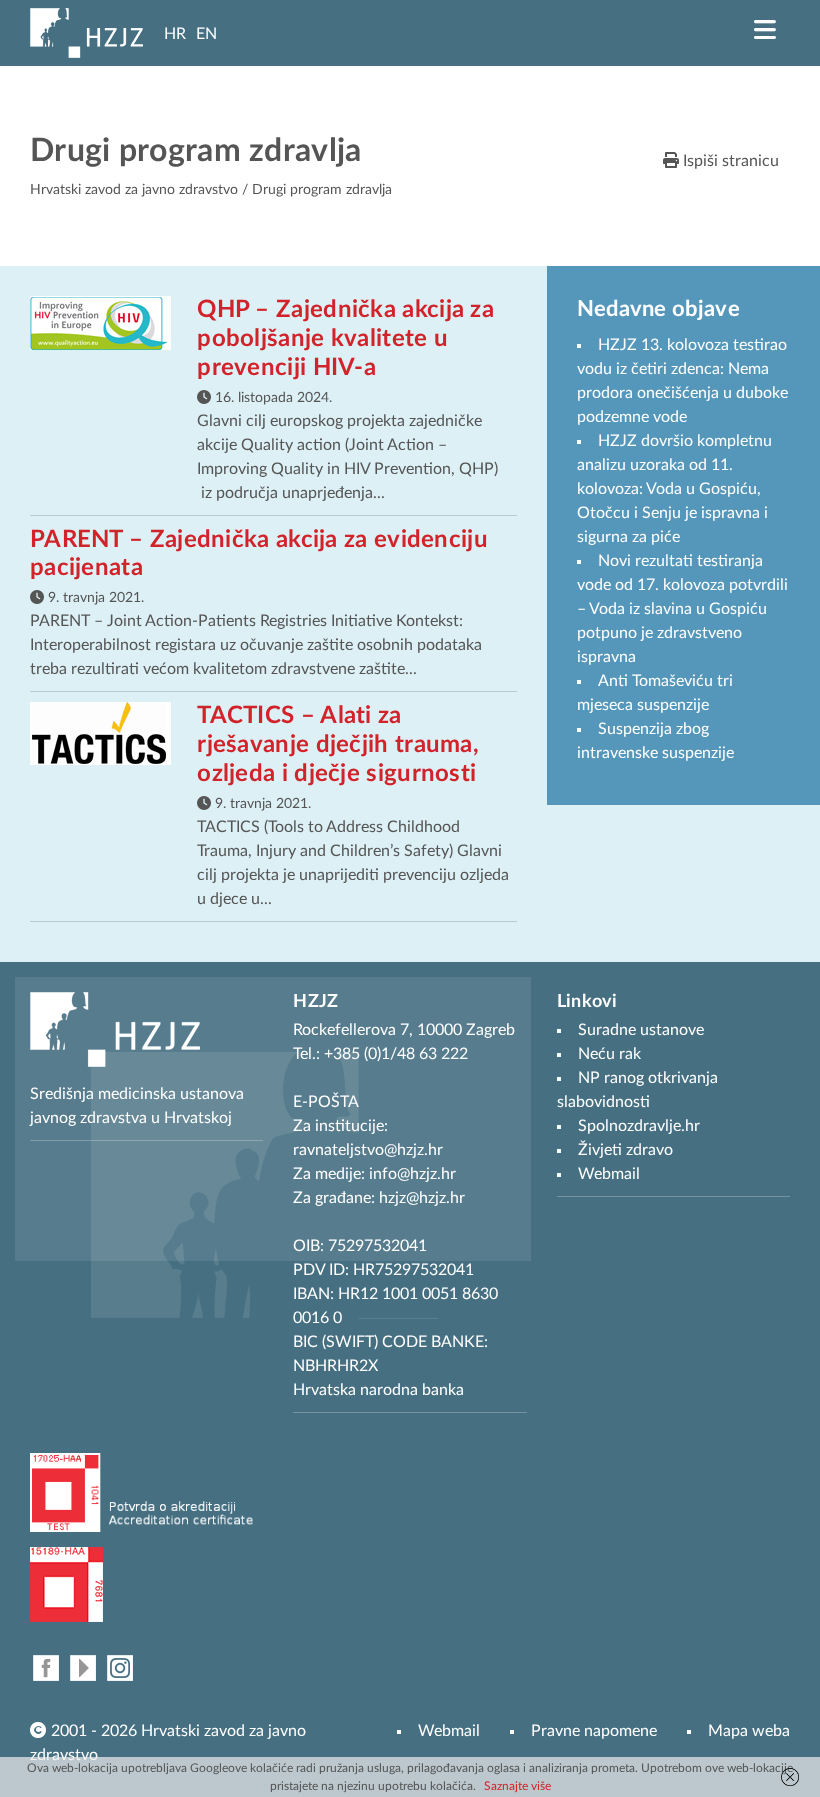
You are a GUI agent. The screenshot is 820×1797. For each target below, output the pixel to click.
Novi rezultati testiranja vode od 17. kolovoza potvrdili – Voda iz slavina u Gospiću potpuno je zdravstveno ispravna (682, 609)
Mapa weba (749, 1731)
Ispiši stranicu (729, 161)
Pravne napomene (594, 1731)
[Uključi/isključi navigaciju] (765, 30)
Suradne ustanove (641, 1030)
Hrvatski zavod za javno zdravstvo (134, 190)
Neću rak (609, 1054)
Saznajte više (517, 1786)
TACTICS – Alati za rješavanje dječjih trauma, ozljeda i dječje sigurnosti (338, 745)
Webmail (449, 1731)
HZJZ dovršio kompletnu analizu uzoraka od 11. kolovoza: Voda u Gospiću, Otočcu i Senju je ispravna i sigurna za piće (674, 489)
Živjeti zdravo (625, 1150)
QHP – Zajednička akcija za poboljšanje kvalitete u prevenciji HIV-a (345, 339)
